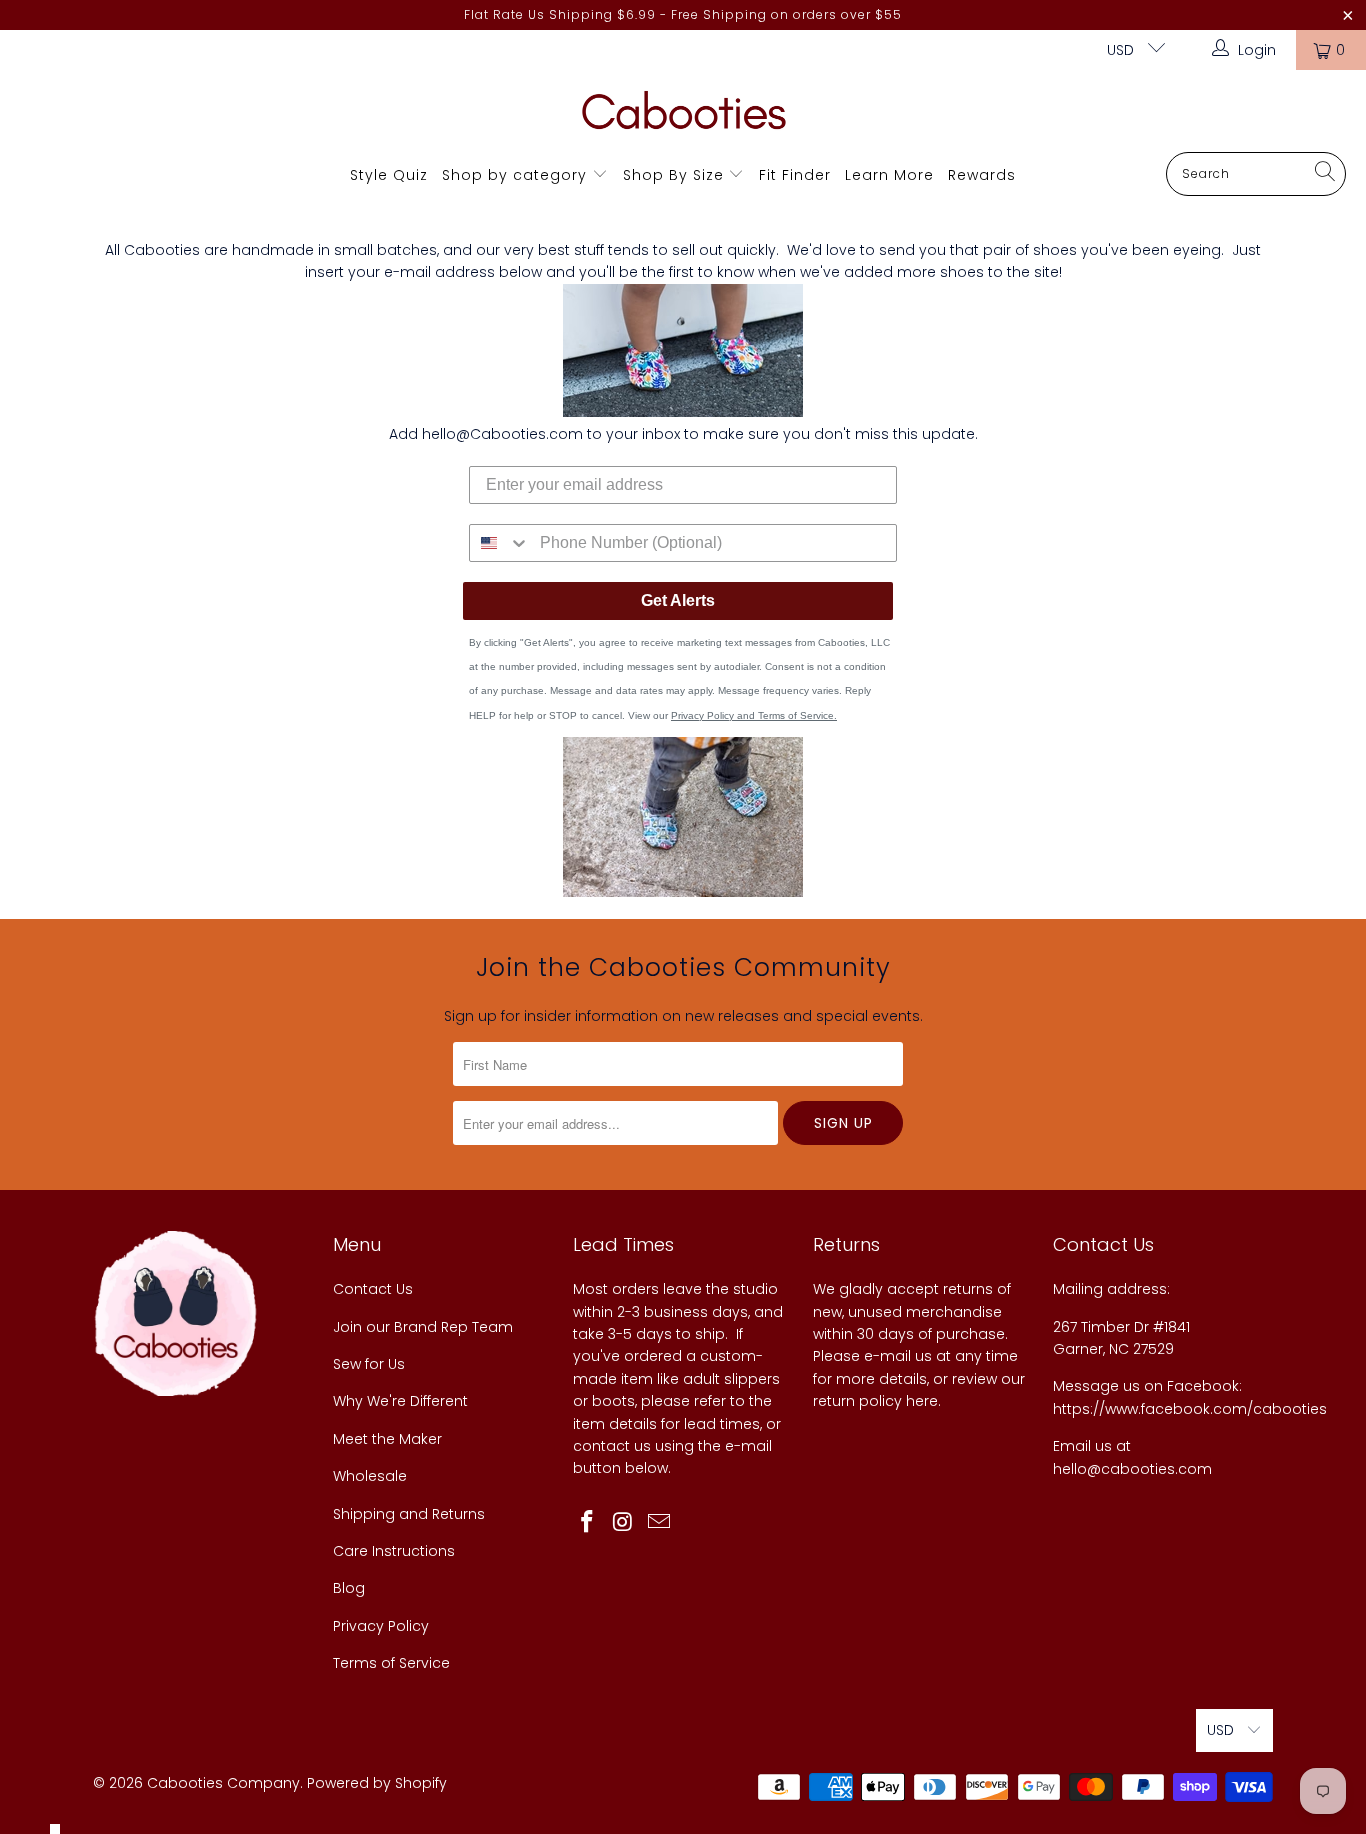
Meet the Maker (387, 1439)
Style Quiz (389, 175)
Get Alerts (678, 600)
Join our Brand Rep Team (423, 1327)
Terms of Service (391, 1663)
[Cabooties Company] (683, 116)
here (922, 1401)
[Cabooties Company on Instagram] (624, 1523)
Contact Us (373, 1289)
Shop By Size (673, 175)
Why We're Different (400, 1401)
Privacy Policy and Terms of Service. (754, 715)
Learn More (889, 175)
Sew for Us (369, 1364)
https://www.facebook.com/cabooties (1190, 1409)
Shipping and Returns (409, 1514)
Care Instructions (394, 1551)
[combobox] (500, 543)
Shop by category (514, 175)
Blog (349, 1588)
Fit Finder (795, 175)
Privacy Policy (381, 1626)
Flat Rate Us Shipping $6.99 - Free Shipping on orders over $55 (683, 14)
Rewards (982, 175)
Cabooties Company (223, 1783)
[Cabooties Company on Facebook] (588, 1523)
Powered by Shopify (377, 1783)
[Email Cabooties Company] (659, 1523)
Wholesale (370, 1476)
